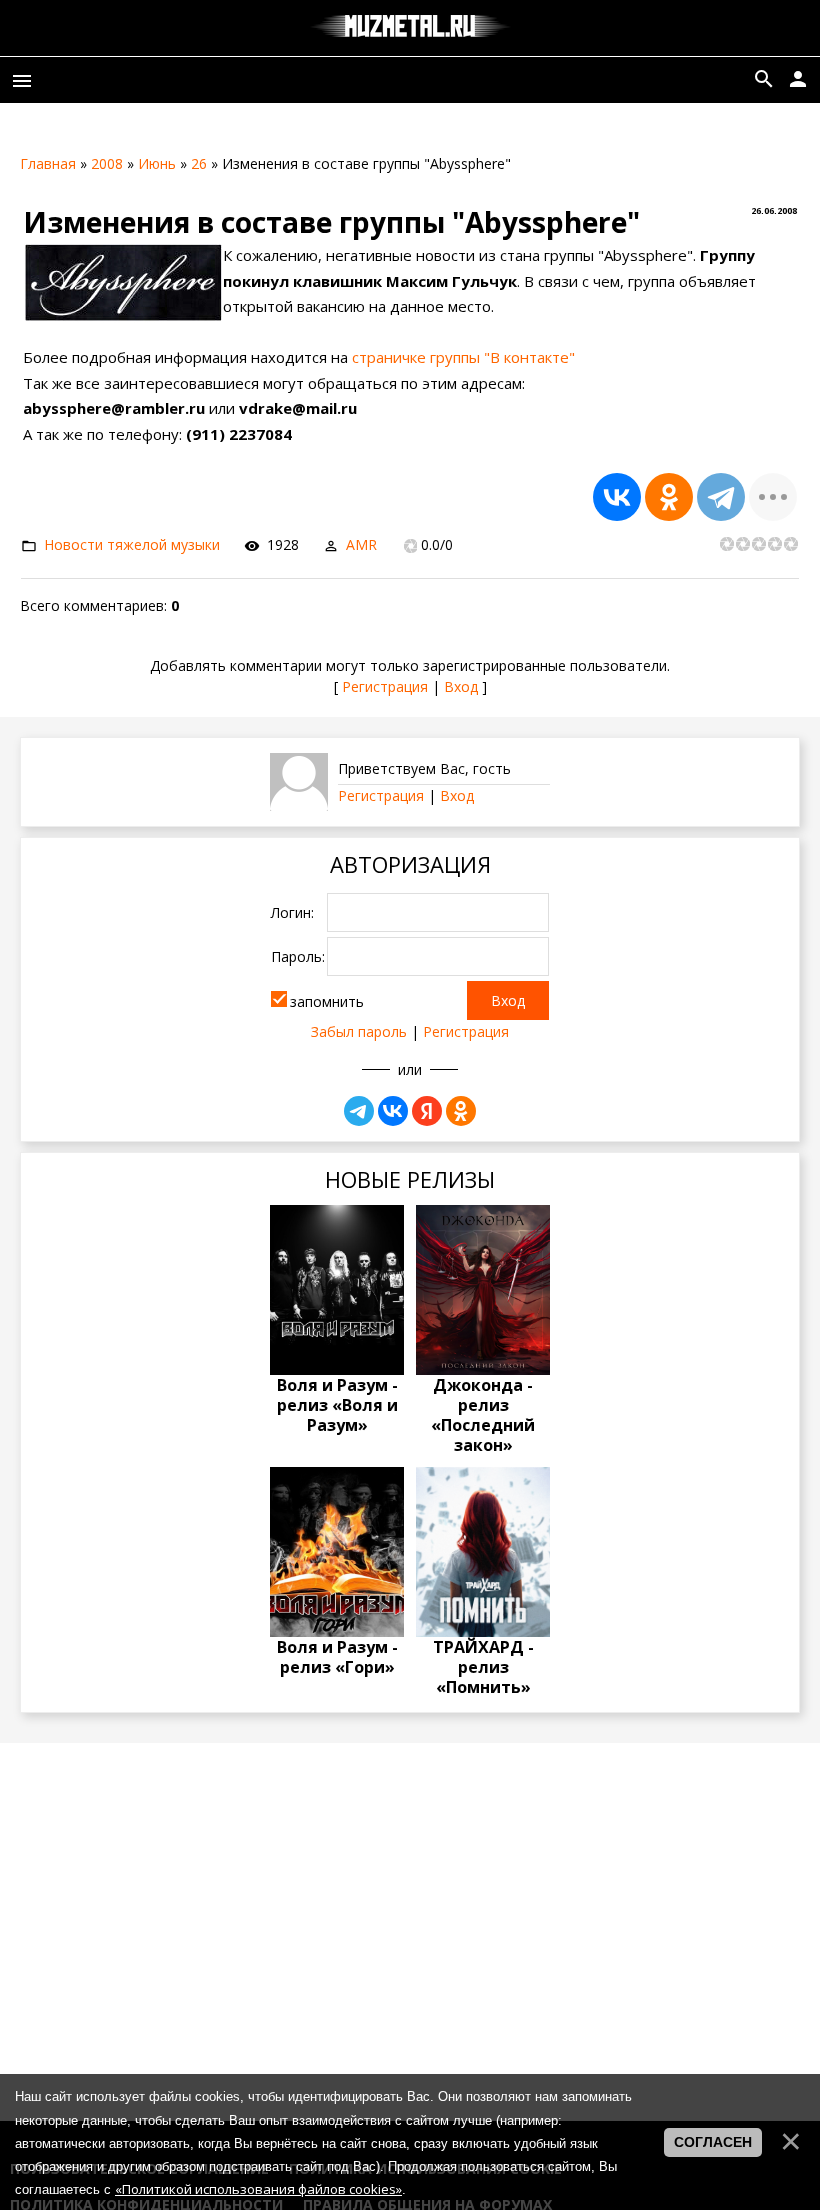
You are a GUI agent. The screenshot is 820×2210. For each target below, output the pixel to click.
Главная (48, 163)
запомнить (327, 1001)
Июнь (157, 163)
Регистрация (385, 686)
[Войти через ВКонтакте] (393, 1111)
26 (199, 163)
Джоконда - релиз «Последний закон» (483, 1415)
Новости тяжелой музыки (132, 544)
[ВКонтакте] (617, 497)
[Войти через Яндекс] (427, 1111)
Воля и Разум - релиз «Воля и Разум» (337, 1405)
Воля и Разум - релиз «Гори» (337, 1657)
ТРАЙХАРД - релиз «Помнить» (483, 1667)
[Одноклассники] (669, 497)
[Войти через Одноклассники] (461, 1111)
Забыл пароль (359, 1031)
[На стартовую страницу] (410, 28)
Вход (461, 686)
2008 (107, 163)
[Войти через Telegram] (359, 1111)
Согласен (713, 2142)
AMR (361, 544)
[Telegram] (721, 497)
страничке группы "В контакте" (463, 357)
